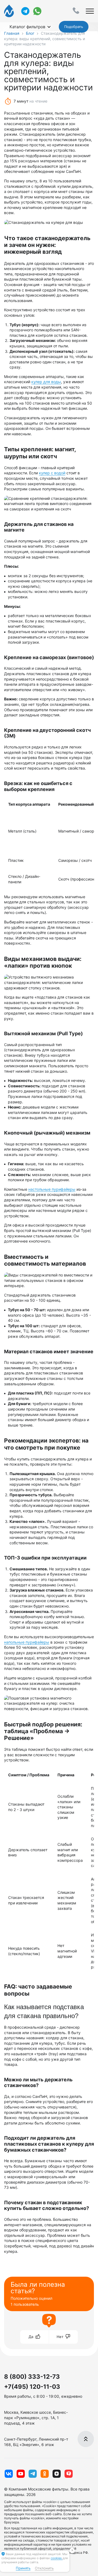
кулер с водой (52, 473)
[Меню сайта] (90, 11)
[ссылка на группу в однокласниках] (45, 2474)
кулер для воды (46, 382)
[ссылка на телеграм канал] (25, 11)
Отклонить (44, 2568)
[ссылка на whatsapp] (37, 11)
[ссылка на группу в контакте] (9, 2474)
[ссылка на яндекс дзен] (57, 2474)
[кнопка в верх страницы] (86, 2439)
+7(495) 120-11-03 (32, 2387)
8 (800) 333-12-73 (32, 2377)
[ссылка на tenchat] (69, 2474)
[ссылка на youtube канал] (21, 2474)
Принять (23, 2568)
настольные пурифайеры (52, 1189)
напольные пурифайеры (27, 1642)
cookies (57, 2558)
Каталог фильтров (27, 27)
